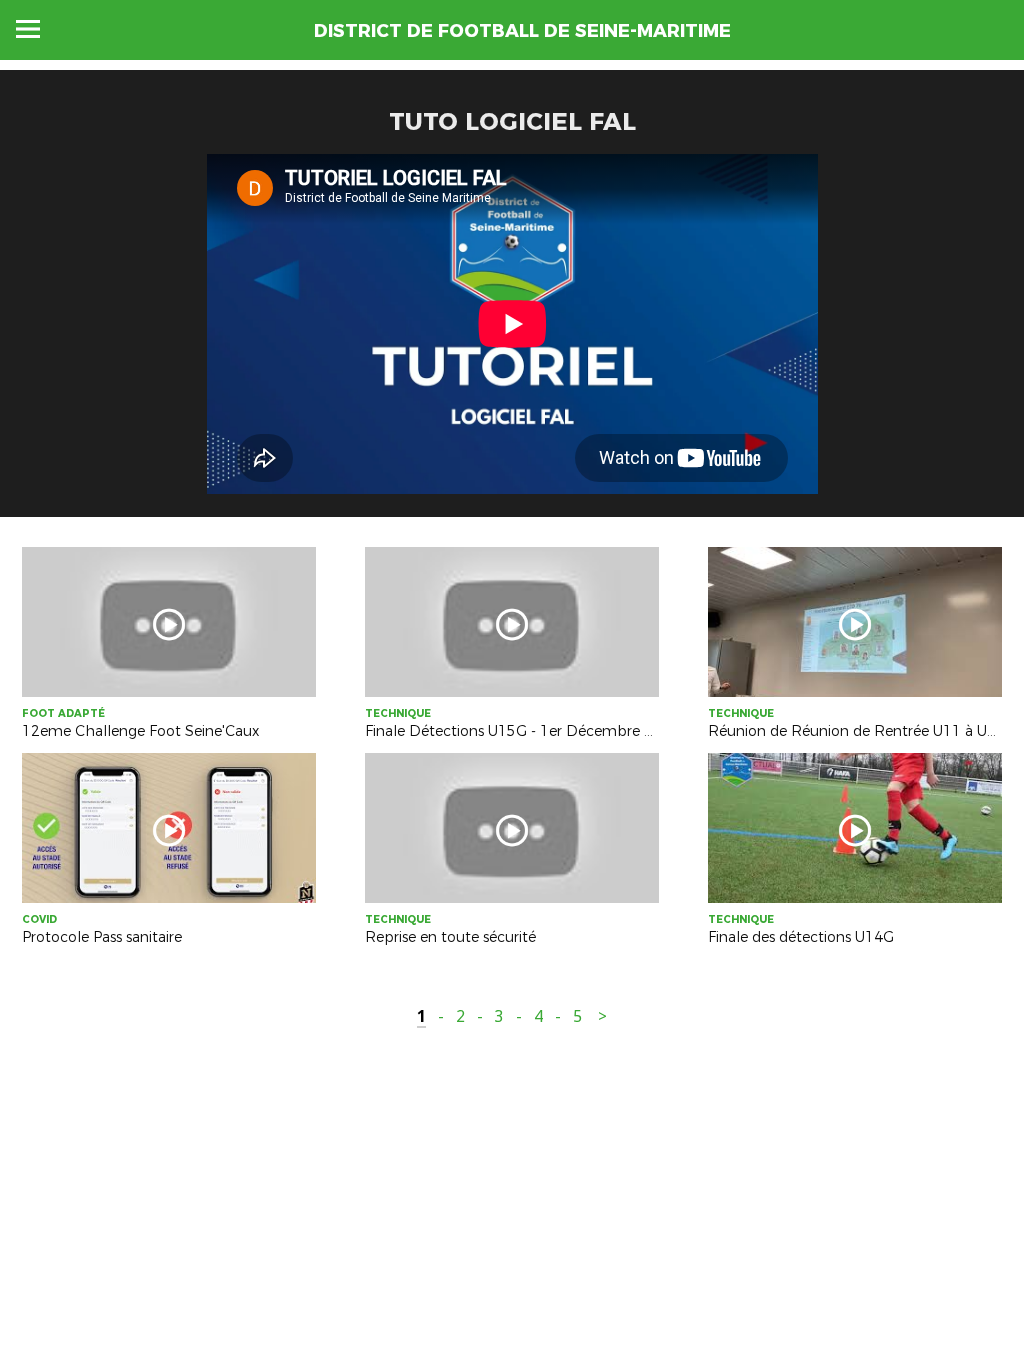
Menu (28, 29)
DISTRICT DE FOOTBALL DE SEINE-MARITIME (522, 31)
